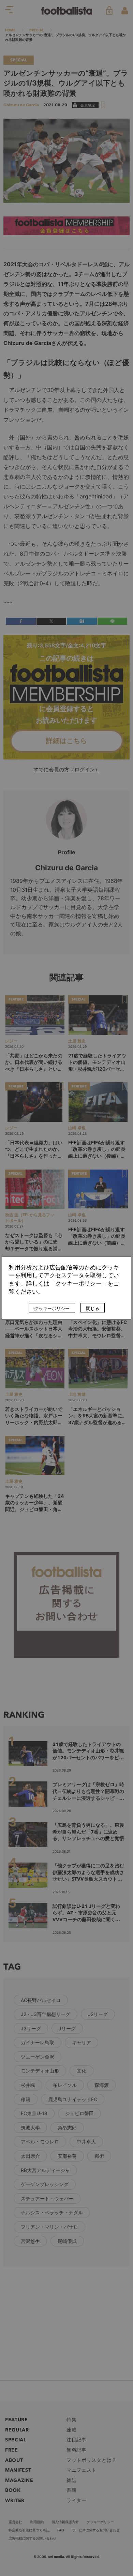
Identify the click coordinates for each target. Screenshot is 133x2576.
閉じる (93, 1308)
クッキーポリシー (52, 1308)
